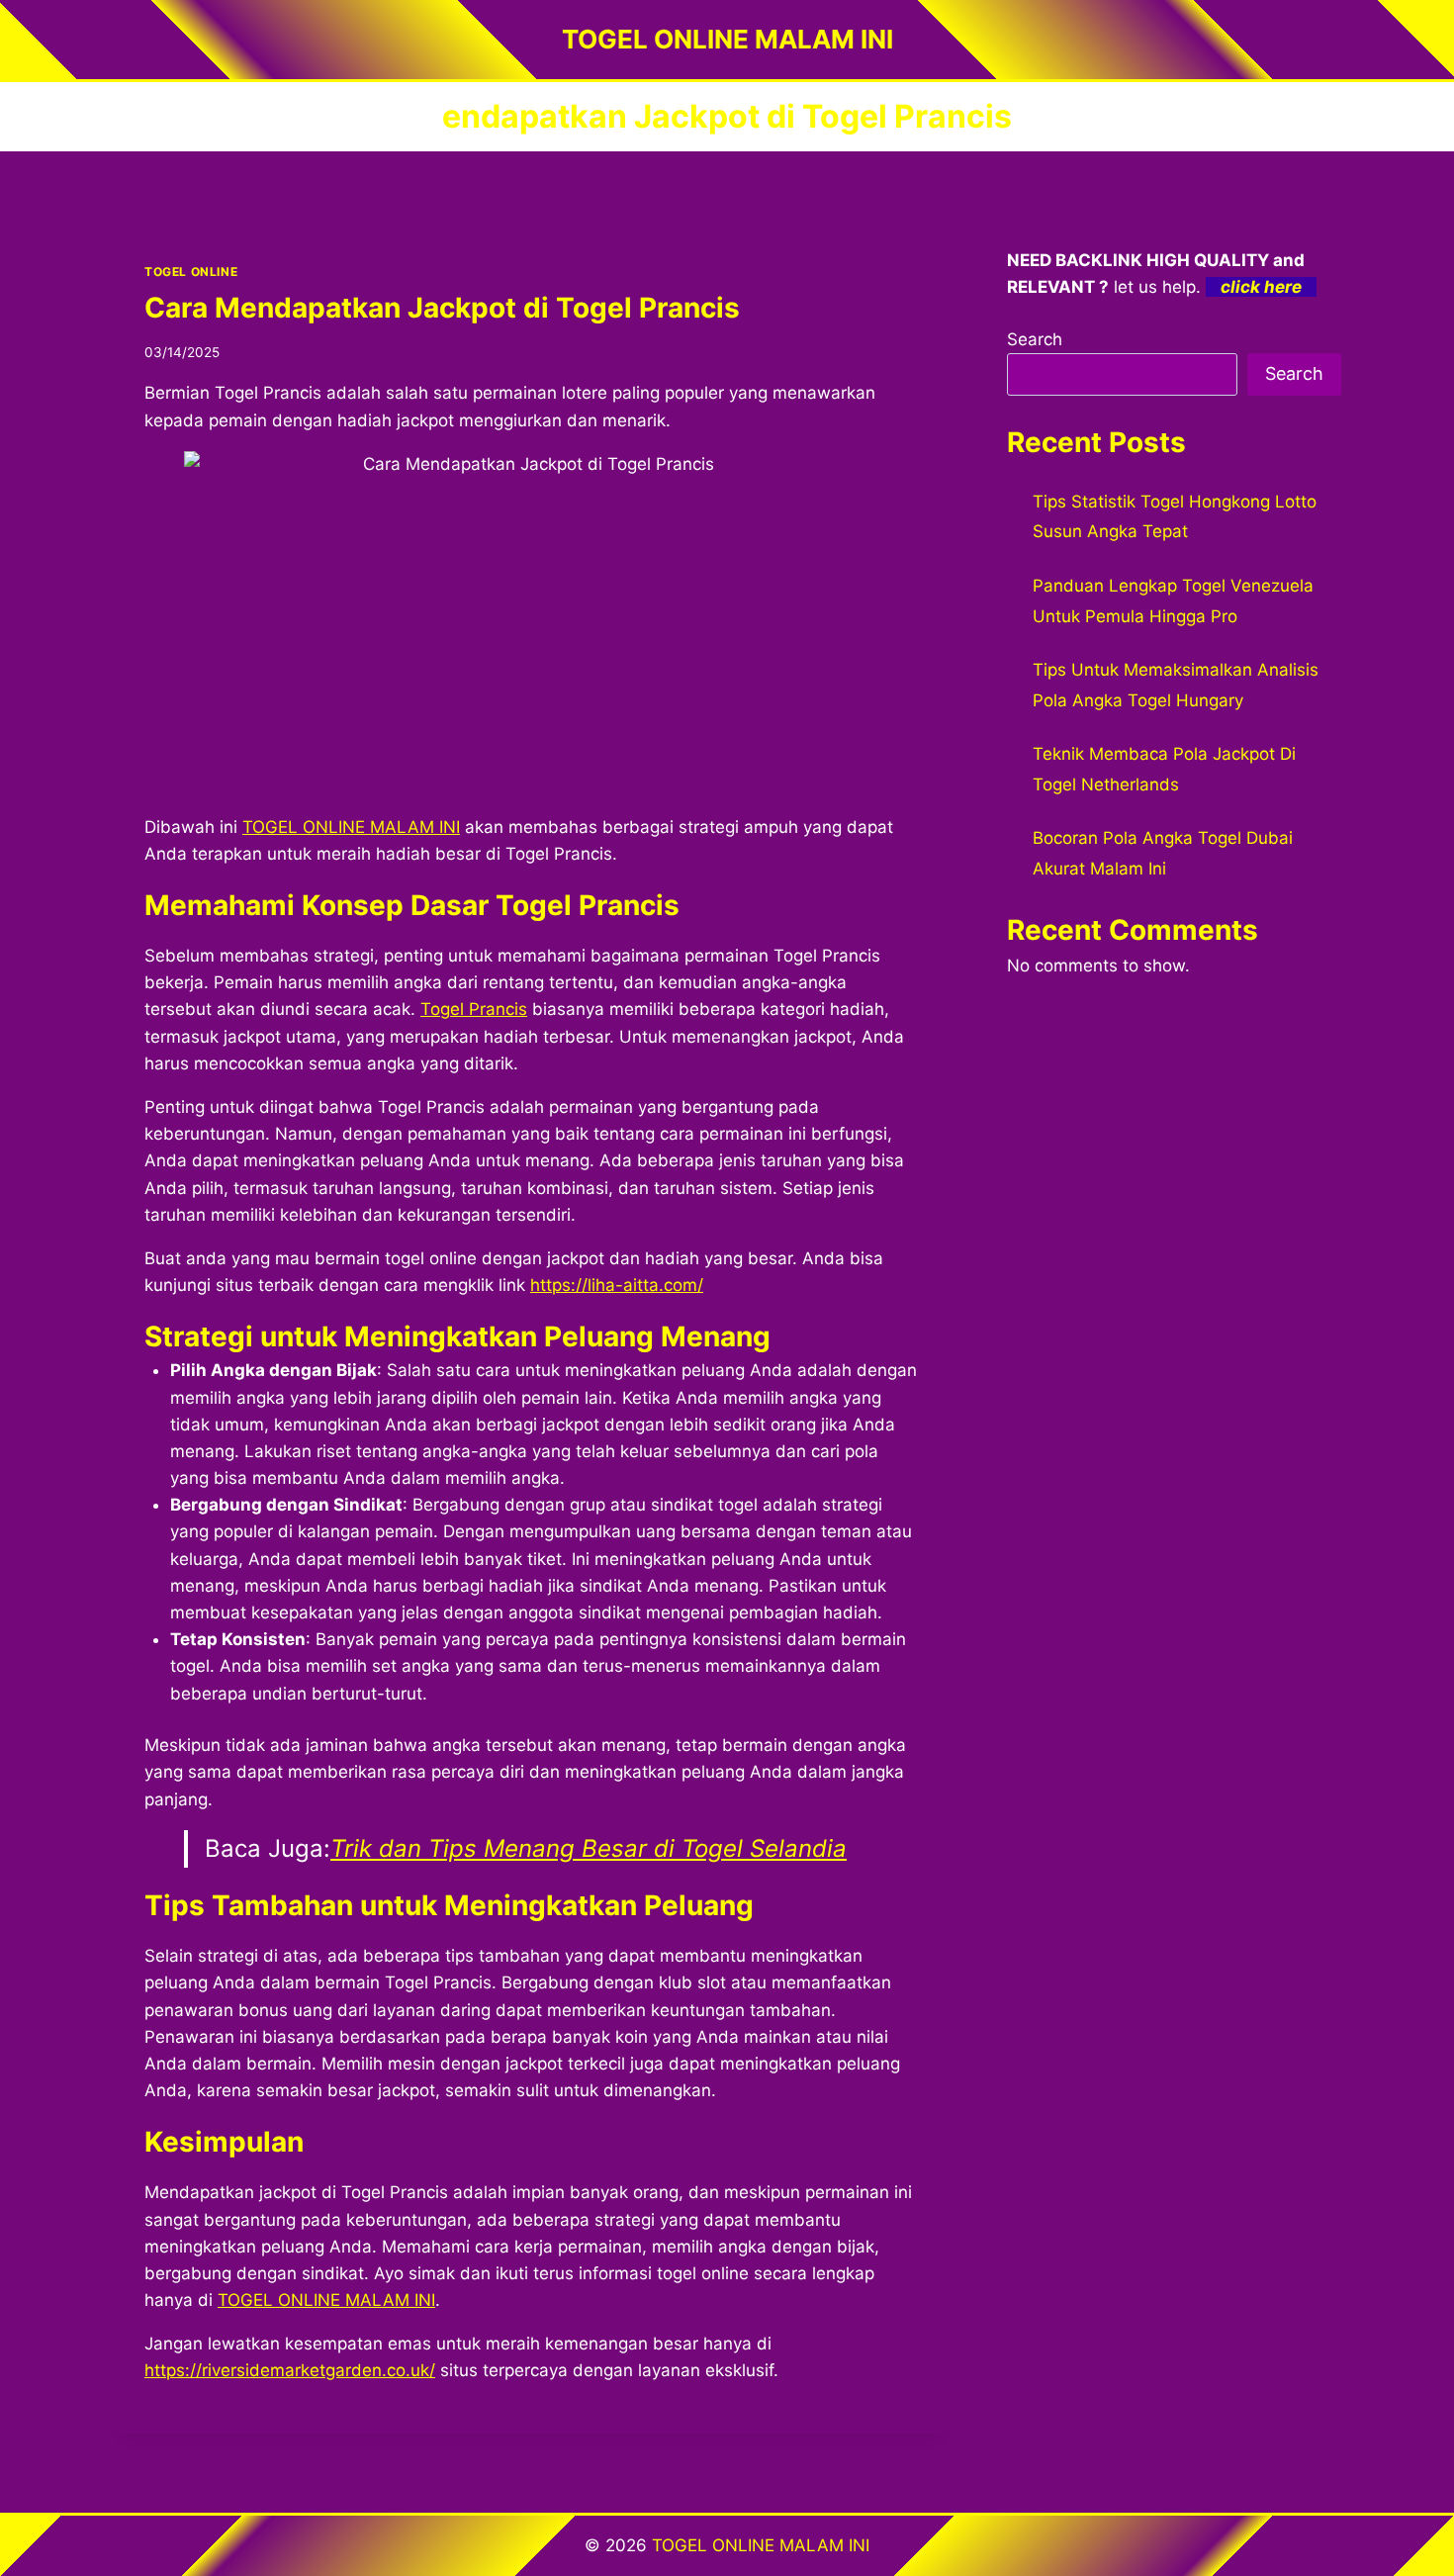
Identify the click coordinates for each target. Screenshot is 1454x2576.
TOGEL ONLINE (191, 272)
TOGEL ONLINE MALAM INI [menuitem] (351, 827)
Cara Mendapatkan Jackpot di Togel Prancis (442, 308)
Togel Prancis (474, 1009)
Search (1035, 339)
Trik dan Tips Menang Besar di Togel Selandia (589, 1848)
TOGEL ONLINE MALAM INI (326, 2300)
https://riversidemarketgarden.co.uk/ (290, 2370)
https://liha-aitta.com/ (617, 1285)
